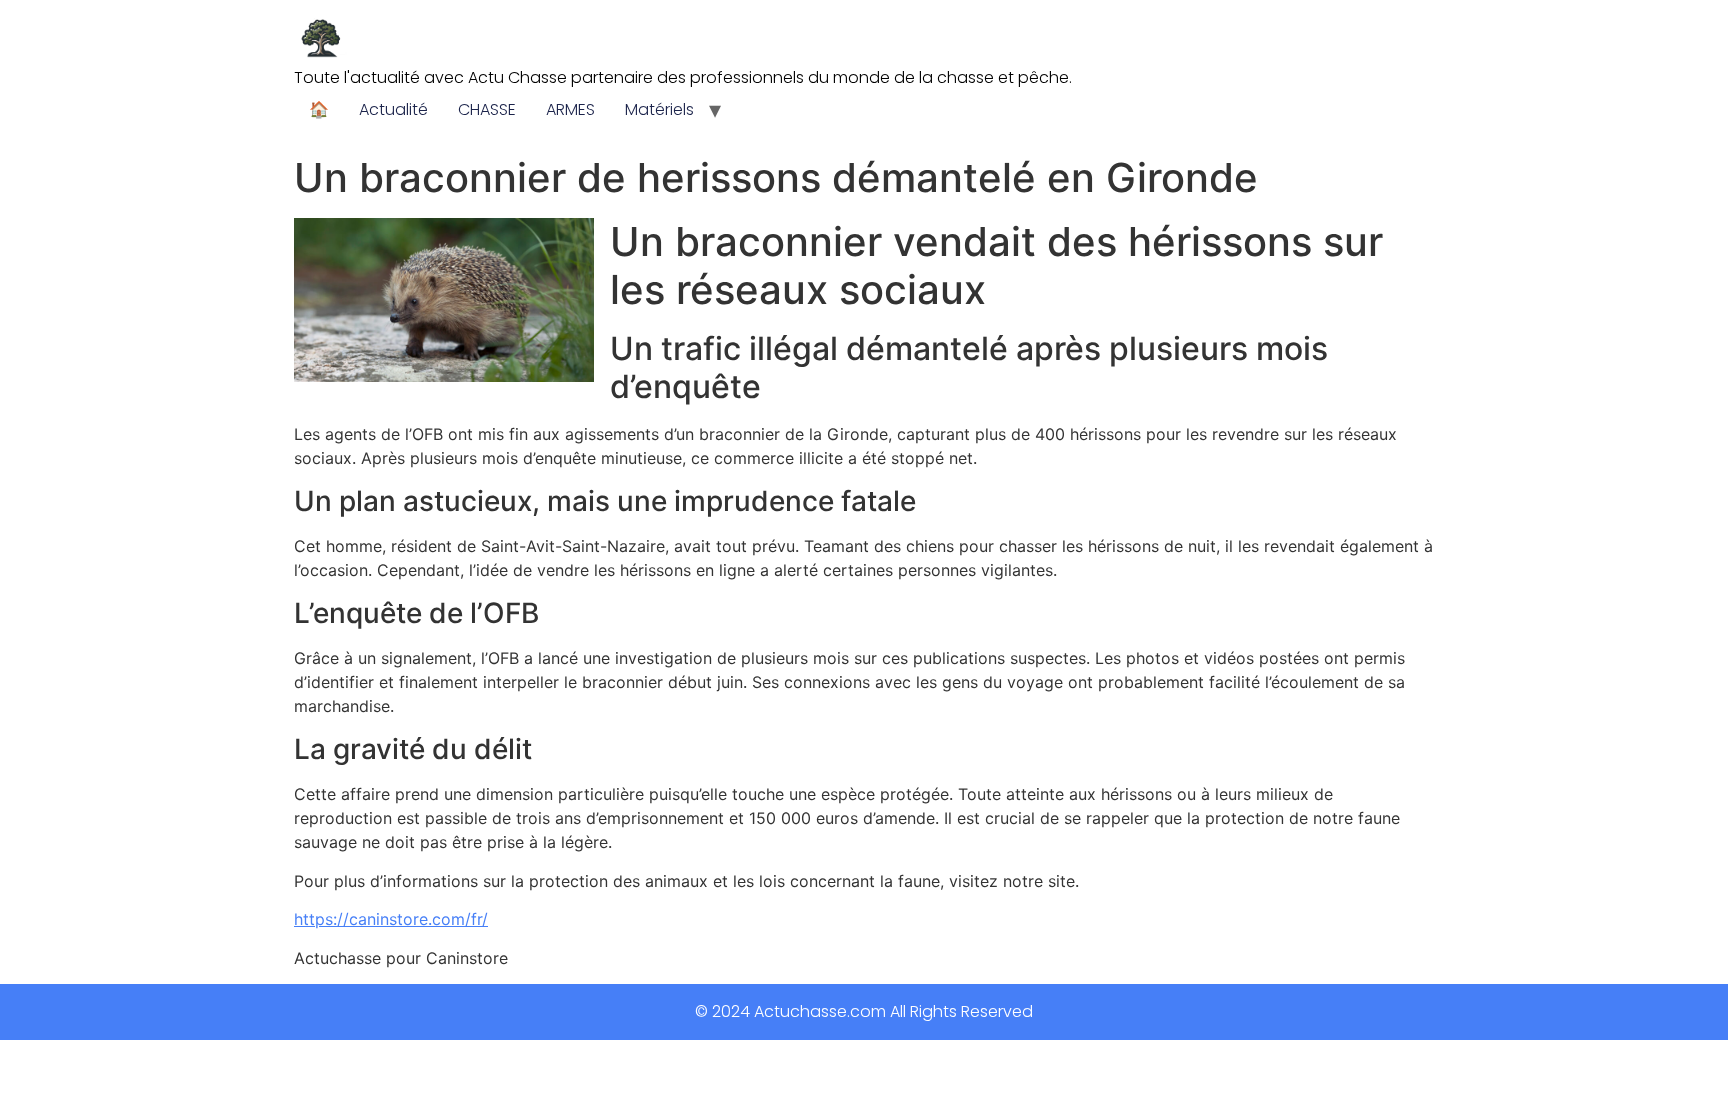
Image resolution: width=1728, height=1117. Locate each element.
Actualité (393, 109)
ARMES (570, 109)
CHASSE (487, 109)
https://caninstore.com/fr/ (391, 919)
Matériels (659, 109)
